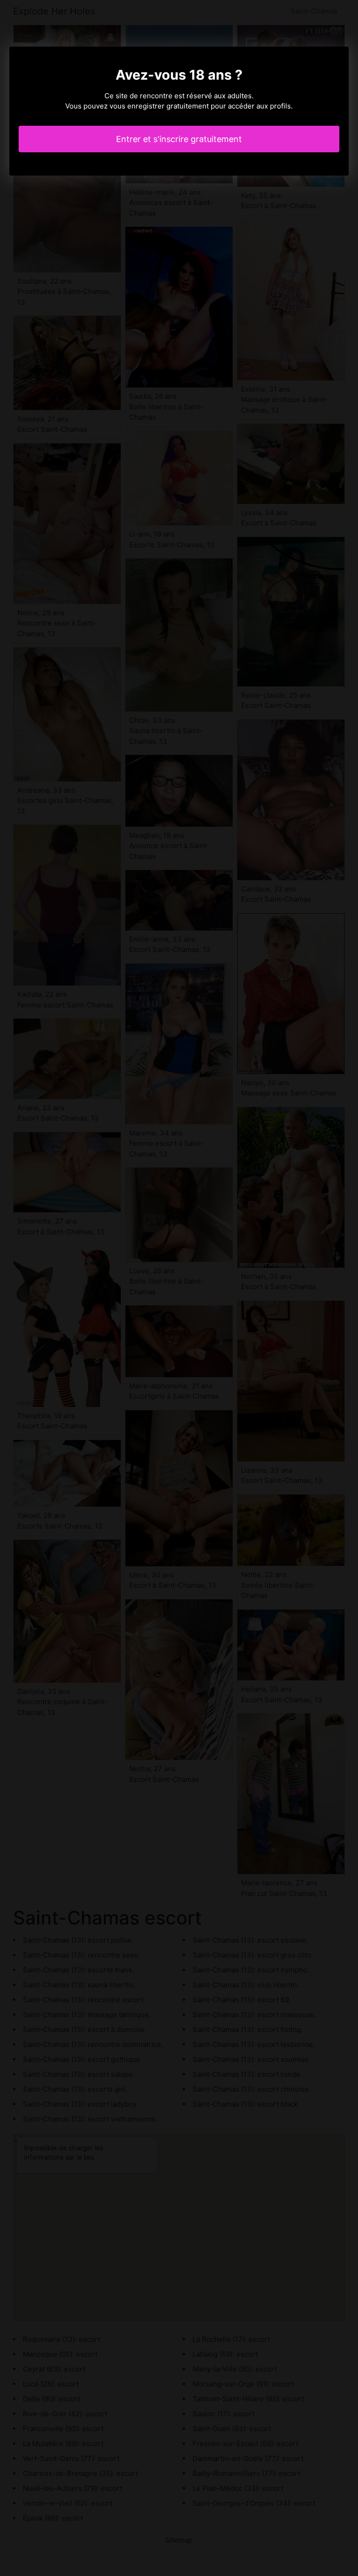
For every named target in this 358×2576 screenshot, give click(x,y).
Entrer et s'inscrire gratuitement (179, 139)
